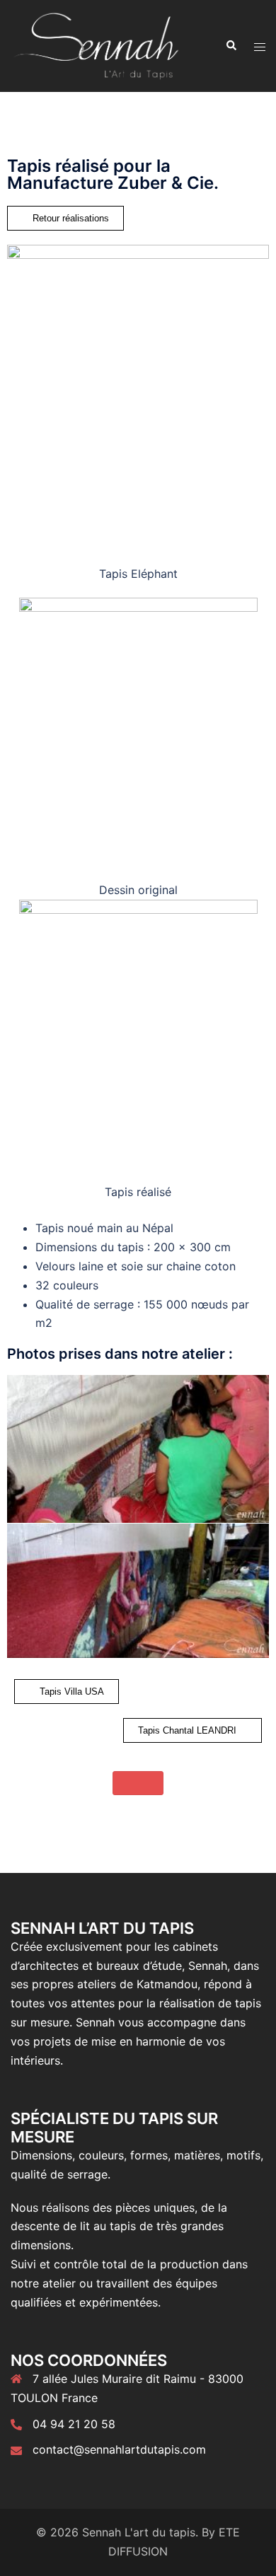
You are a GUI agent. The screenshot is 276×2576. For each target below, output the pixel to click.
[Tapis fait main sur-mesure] (96, 45)
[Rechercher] (231, 46)
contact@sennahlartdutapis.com (119, 2449)
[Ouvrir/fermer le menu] (260, 46)
